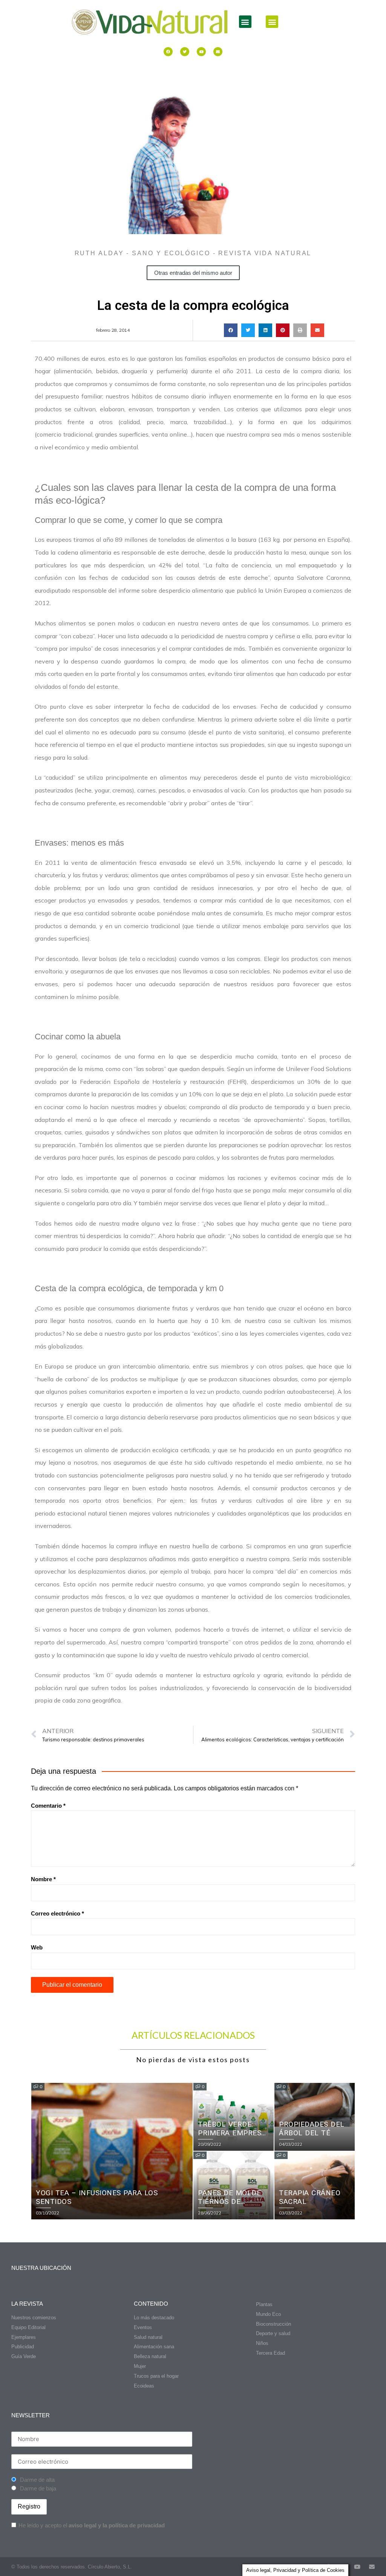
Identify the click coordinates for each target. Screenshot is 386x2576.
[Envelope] (218, 52)
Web (37, 1947)
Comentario (48, 1806)
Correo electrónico (57, 1913)
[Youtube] (201, 52)
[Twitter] (185, 52)
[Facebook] (168, 52)
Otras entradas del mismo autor (193, 273)
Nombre (43, 1879)
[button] (245, 22)
